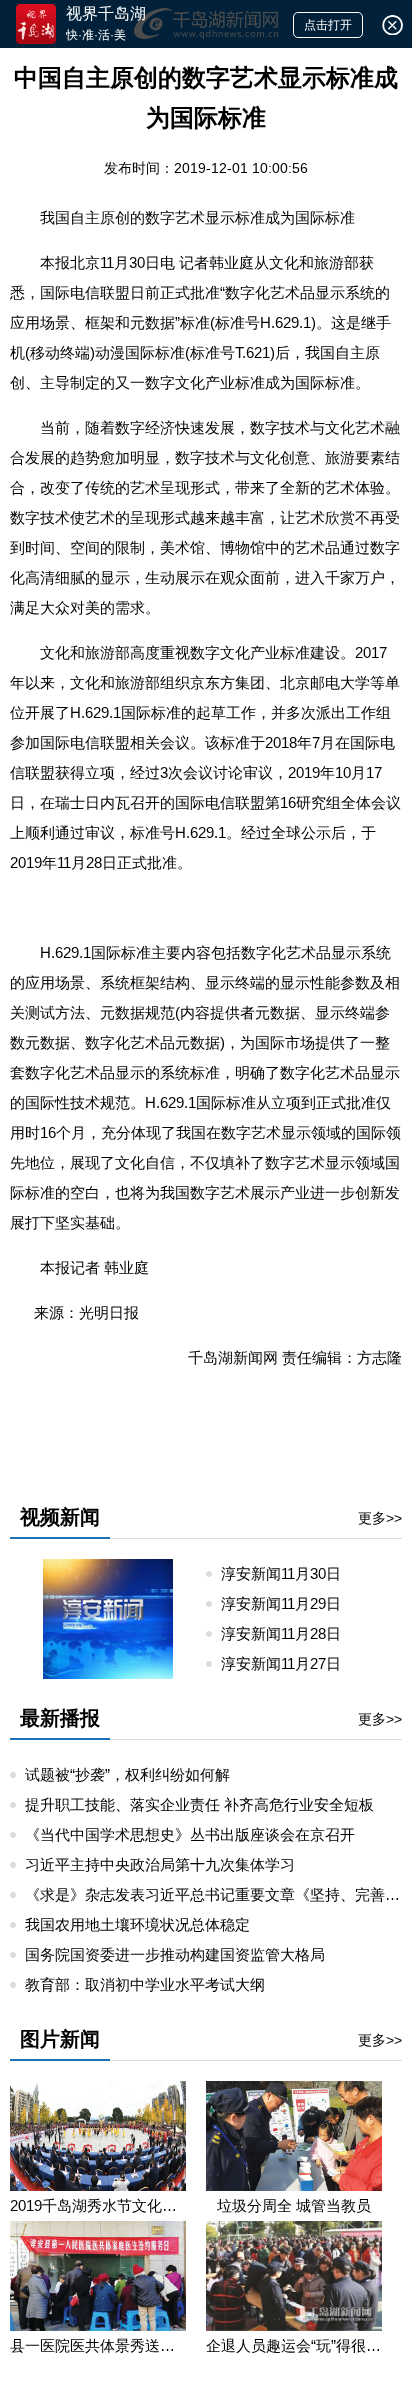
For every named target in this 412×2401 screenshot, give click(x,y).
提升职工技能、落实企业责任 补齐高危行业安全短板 (199, 1804)
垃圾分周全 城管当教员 (294, 2205)
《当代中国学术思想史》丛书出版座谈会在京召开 (190, 1834)
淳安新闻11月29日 (289, 1603)
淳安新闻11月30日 (289, 1573)
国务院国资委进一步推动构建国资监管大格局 (175, 1954)
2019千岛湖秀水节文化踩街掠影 (98, 2205)
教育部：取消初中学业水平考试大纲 (145, 1984)
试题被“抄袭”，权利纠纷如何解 (127, 1774)
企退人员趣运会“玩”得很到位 (294, 2345)
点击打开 (328, 25)
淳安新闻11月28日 (289, 1633)
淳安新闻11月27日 (289, 1663)
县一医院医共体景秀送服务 (98, 2345)
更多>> (380, 1518)
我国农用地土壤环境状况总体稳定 (137, 1924)
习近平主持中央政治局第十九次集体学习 (160, 1864)
